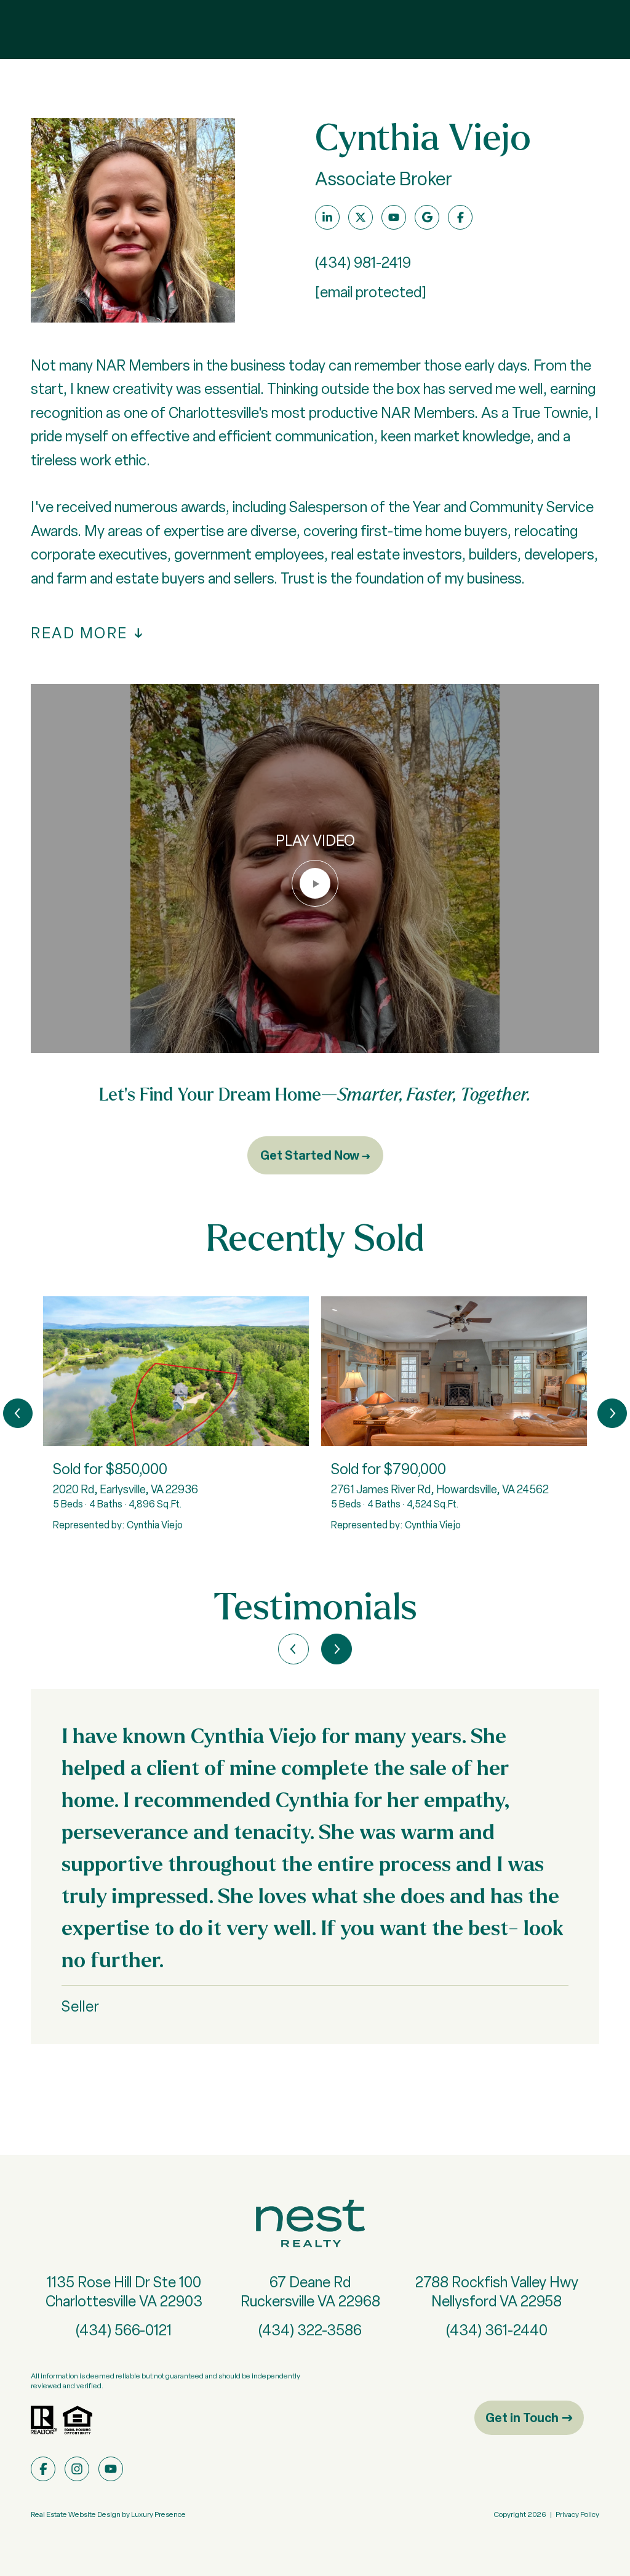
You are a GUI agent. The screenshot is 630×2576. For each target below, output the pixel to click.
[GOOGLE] (427, 217)
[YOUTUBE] (394, 217)
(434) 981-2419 (363, 263)
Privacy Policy (577, 2514)
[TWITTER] (361, 217)
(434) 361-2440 (497, 2330)
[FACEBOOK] (460, 217)
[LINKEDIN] (327, 217)
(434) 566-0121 (124, 2330)
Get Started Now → (315, 1155)
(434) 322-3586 (310, 2330)
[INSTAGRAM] (77, 2469)
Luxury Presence (158, 2514)
